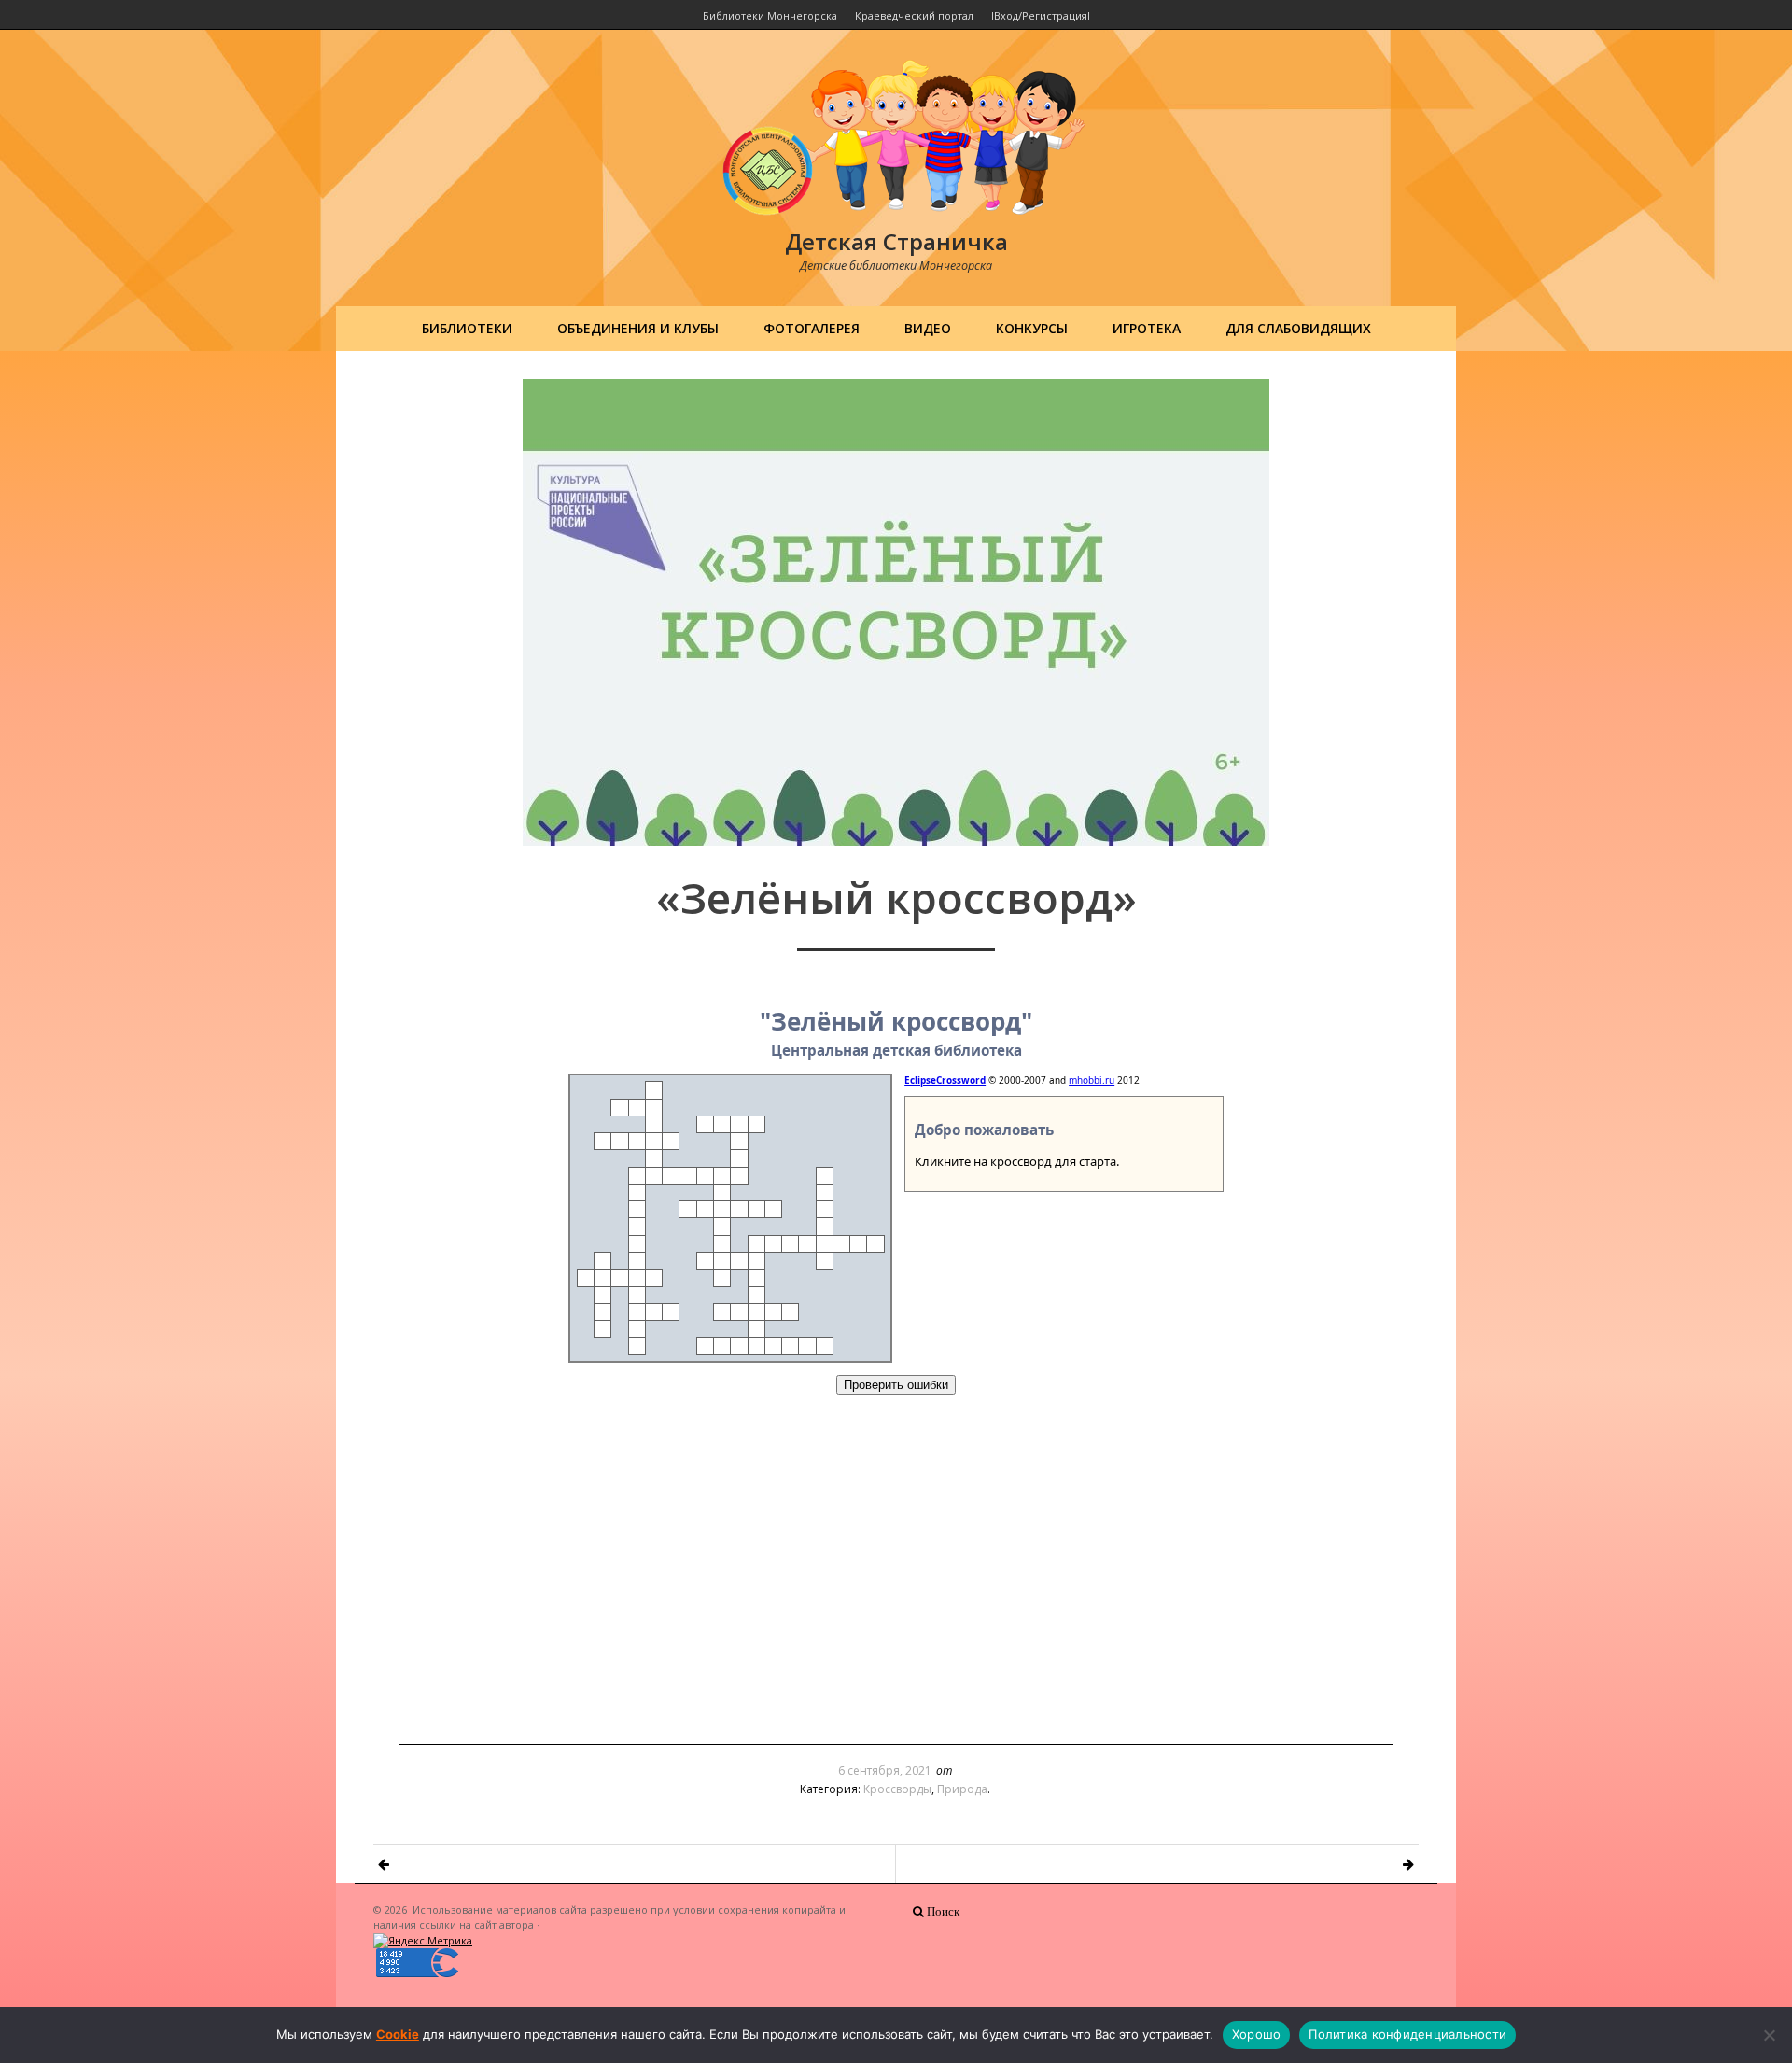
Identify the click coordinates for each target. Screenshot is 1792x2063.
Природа (962, 1789)
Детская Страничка (896, 241)
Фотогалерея (812, 328)
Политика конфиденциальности (1407, 2034)
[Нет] (1769, 2035)
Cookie (398, 2034)
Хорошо (1257, 2034)
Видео (928, 328)
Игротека (1147, 328)
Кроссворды (897, 1789)
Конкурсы (1032, 328)
